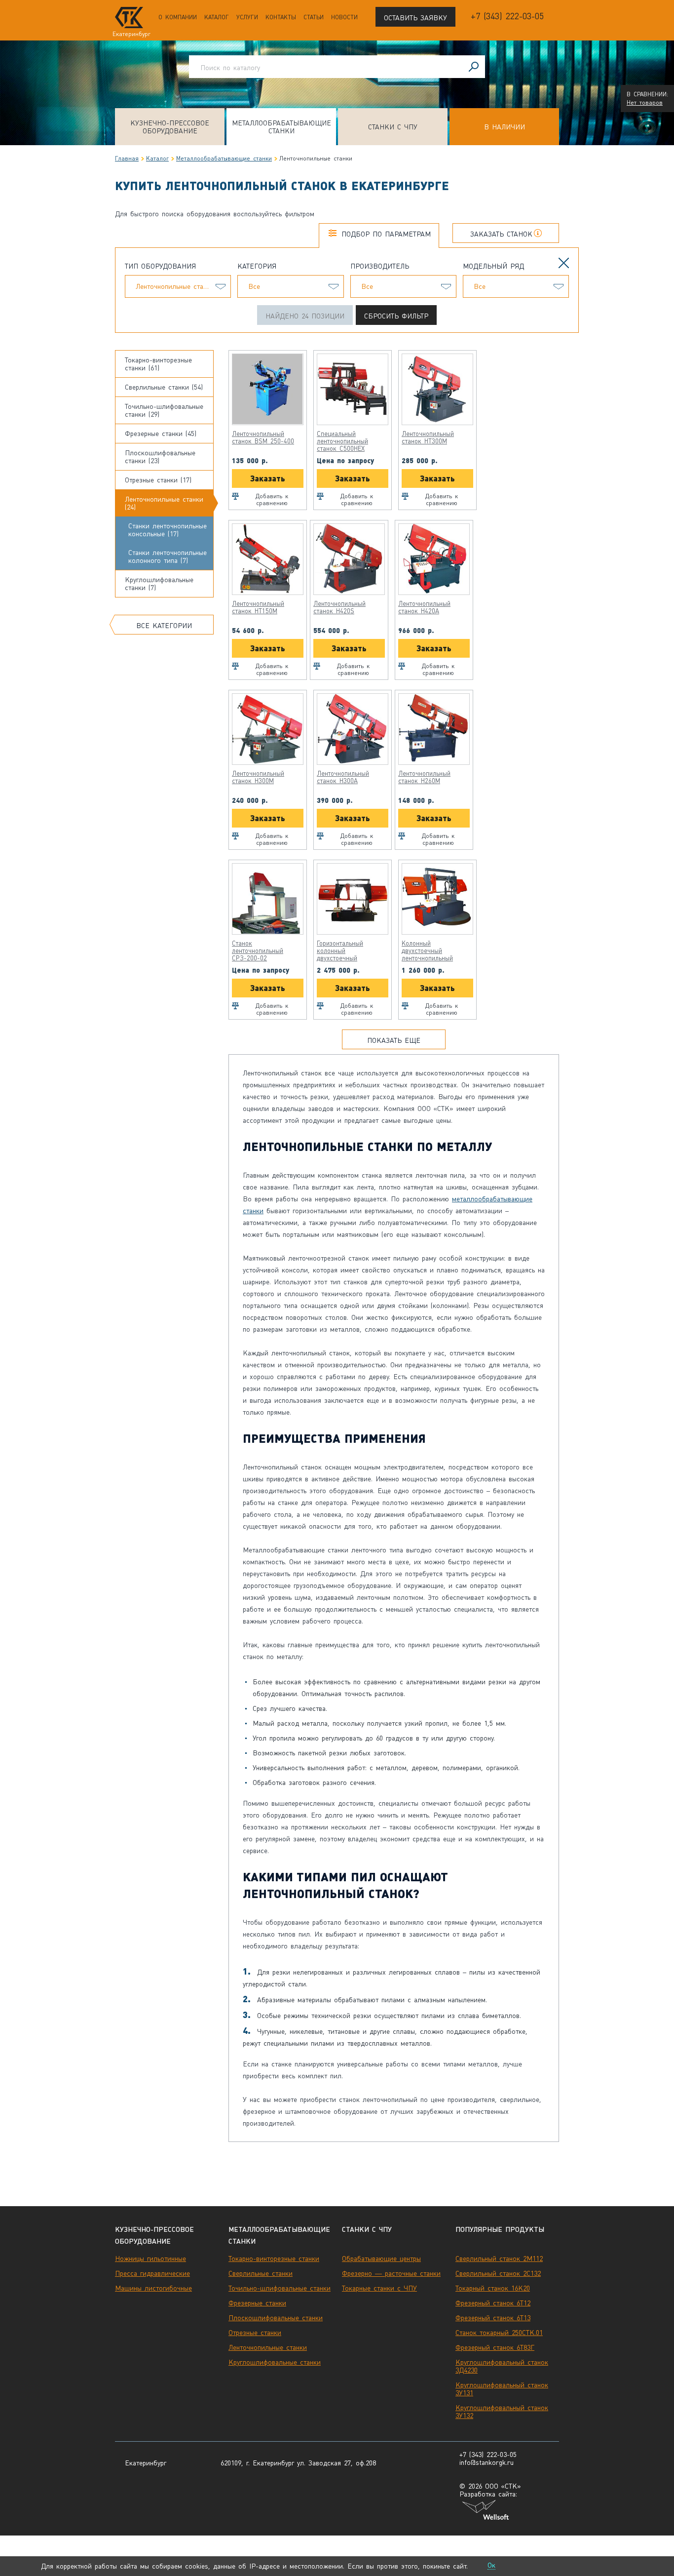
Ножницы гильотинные (150, 2259)
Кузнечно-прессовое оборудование (170, 127)
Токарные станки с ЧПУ (379, 2288)
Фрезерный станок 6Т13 (493, 2318)
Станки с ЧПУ (393, 127)
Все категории (164, 626)
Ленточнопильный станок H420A (424, 607)
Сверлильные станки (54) (164, 387)
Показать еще (394, 1040)
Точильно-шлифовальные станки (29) (164, 410)
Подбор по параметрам (386, 234)
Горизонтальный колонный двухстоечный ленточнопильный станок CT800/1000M (348, 951)
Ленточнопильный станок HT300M (428, 437)
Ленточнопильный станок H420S (339, 607)
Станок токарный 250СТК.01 (499, 2333)
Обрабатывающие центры (381, 2259)
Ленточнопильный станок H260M (424, 777)
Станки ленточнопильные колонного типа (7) (168, 556)
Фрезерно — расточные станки (391, 2273)
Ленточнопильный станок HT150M (258, 607)
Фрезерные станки (257, 2303)
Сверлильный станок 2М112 (499, 2259)
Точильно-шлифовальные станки (280, 2288)
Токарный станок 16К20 (493, 2288)
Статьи (314, 17)
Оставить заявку (415, 18)
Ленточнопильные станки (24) (164, 503)
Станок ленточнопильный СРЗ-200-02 (258, 951)
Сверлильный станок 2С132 (498, 2273)
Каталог (217, 17)
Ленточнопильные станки (268, 2347)
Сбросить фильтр (396, 316)
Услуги (247, 17)
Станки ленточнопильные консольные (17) (168, 530)
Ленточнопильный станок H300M (258, 777)
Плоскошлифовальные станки (276, 2318)
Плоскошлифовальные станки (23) (160, 457)
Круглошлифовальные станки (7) (159, 584)
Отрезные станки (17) (158, 480)
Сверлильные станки (261, 2273)
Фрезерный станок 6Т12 (493, 2303)
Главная (127, 159)
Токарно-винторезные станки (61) (158, 364)
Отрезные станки (255, 2333)
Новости (344, 17)
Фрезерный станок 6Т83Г (495, 2347)
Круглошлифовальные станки (275, 2362)
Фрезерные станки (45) (161, 434)
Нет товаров (645, 103)
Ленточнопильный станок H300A (343, 777)
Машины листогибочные (153, 2288)
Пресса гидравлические (152, 2273)
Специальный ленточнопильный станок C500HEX (342, 441)
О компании (178, 17)
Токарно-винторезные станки (274, 2259)
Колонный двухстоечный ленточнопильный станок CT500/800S (430, 951)
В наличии (505, 127)
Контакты (281, 17)
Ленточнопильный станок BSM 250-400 (263, 437)
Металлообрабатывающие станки (281, 127)
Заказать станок (501, 234)
